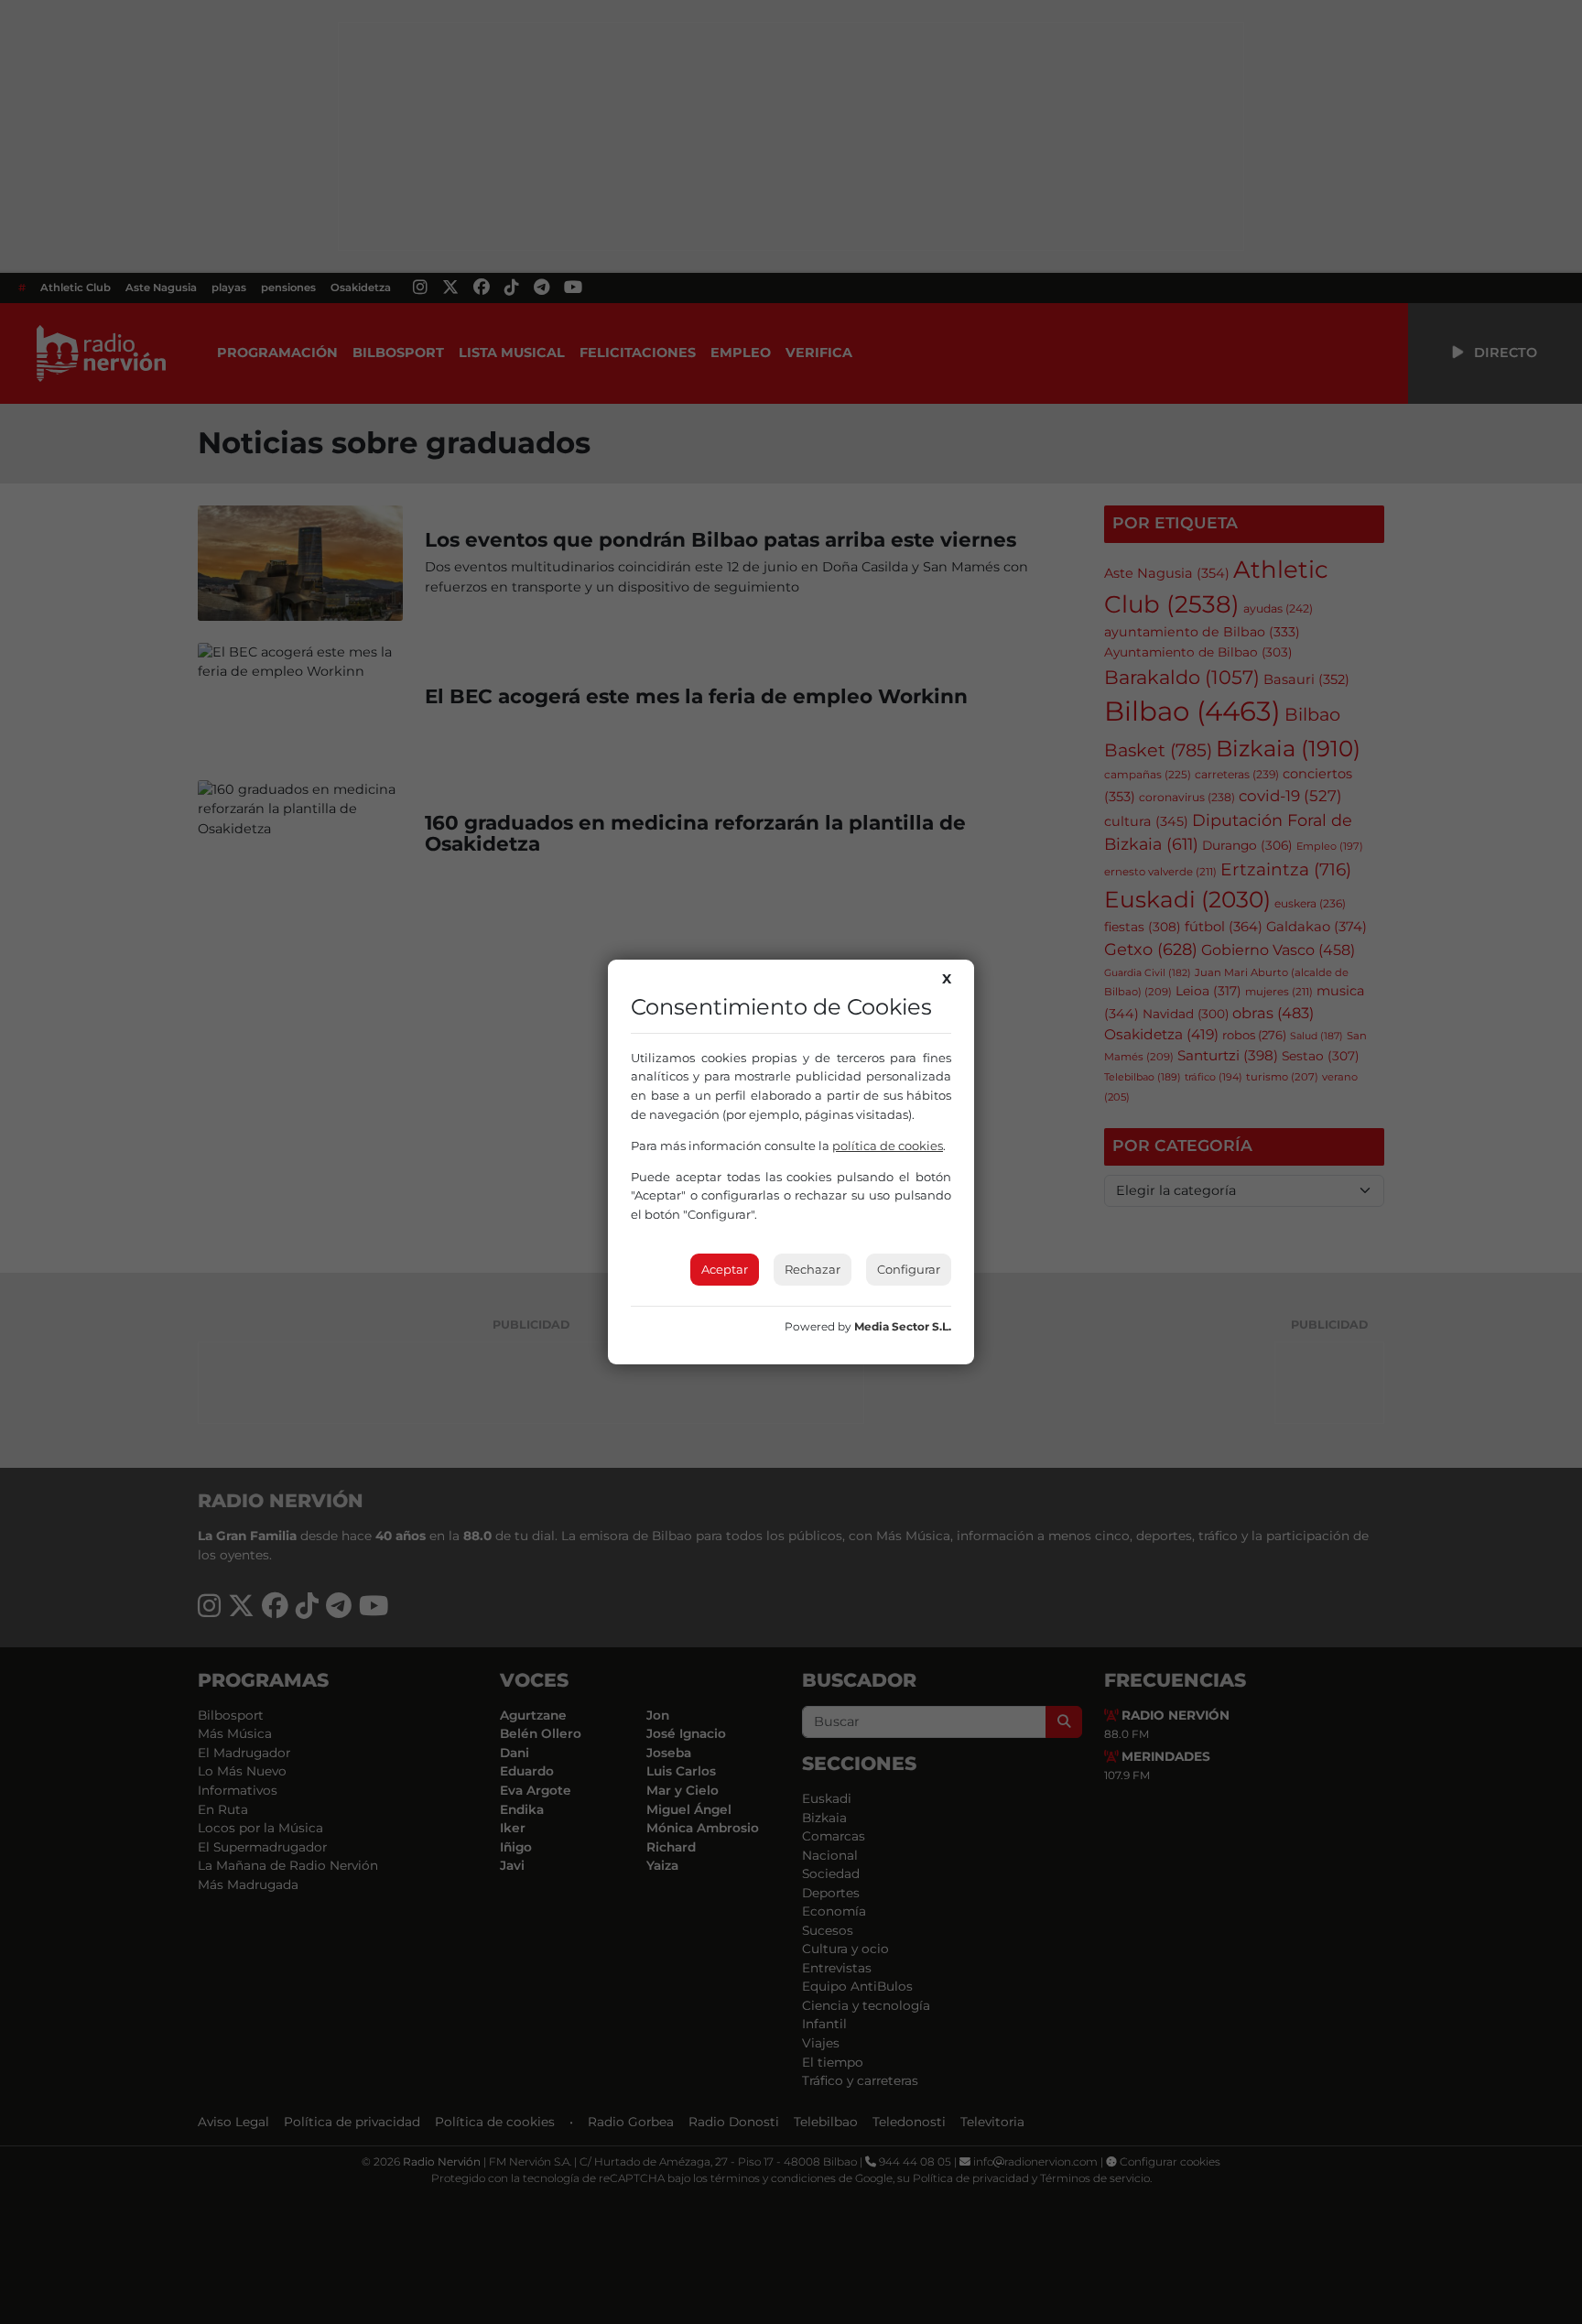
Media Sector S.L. (903, 1326)
